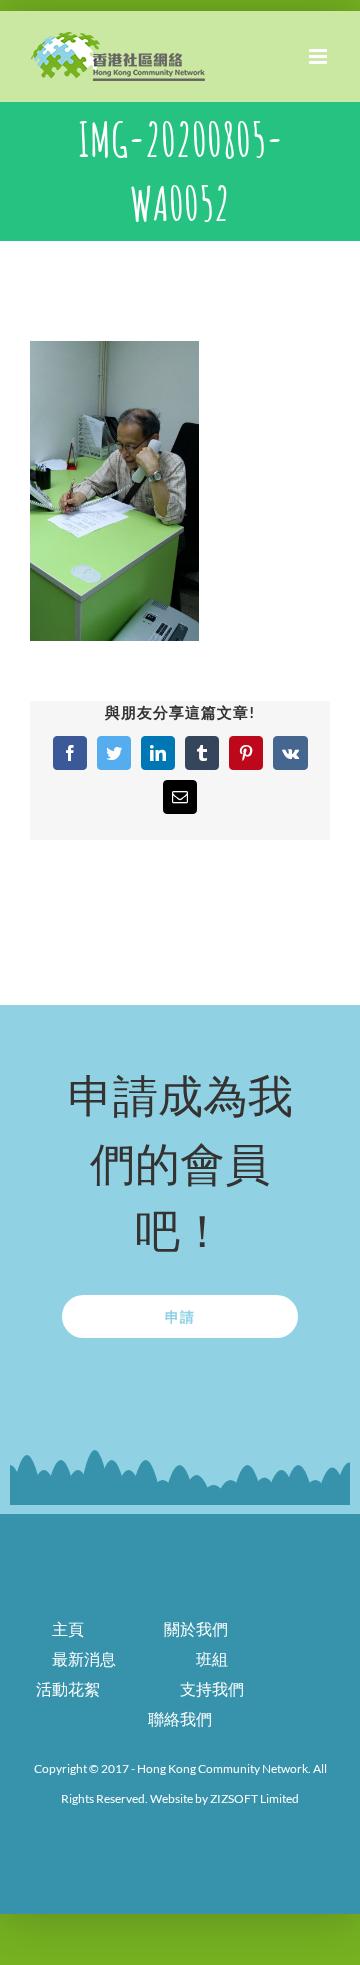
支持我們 (212, 1688)
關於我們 (196, 1628)
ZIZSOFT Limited (254, 1798)
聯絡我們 (180, 1718)
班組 (212, 1658)
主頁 (68, 1628)
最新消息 (84, 1658)
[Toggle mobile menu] (319, 56)
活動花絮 (68, 1688)
